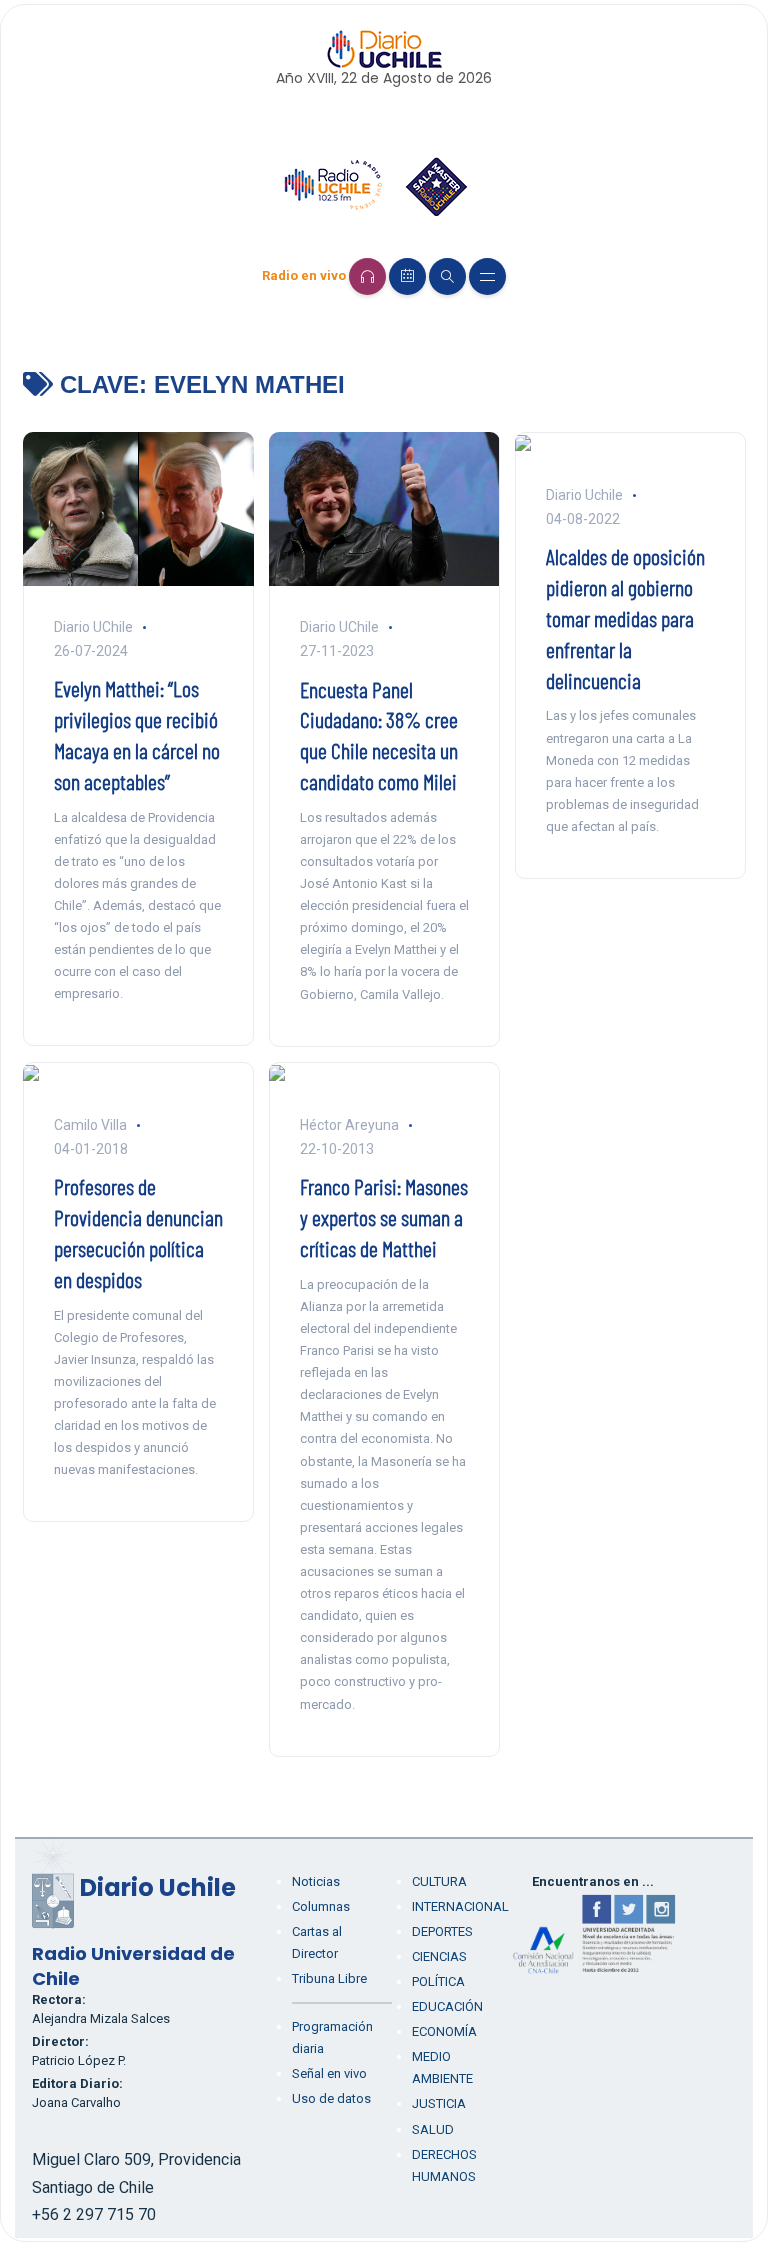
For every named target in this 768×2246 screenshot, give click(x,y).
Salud (433, 2129)
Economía (444, 2031)
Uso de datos (331, 2098)
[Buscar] (447, 276)
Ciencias (439, 1956)
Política (438, 1981)
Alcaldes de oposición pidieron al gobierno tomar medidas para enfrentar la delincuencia (625, 617)
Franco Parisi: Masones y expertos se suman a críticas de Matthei (384, 1217)
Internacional (460, 1906)
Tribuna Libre (329, 1978)
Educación (447, 2006)
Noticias (316, 1881)
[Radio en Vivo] (367, 276)
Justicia (439, 2103)
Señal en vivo (329, 2073)
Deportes (442, 1931)
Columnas (321, 1906)
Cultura (439, 1881)
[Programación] (407, 276)
